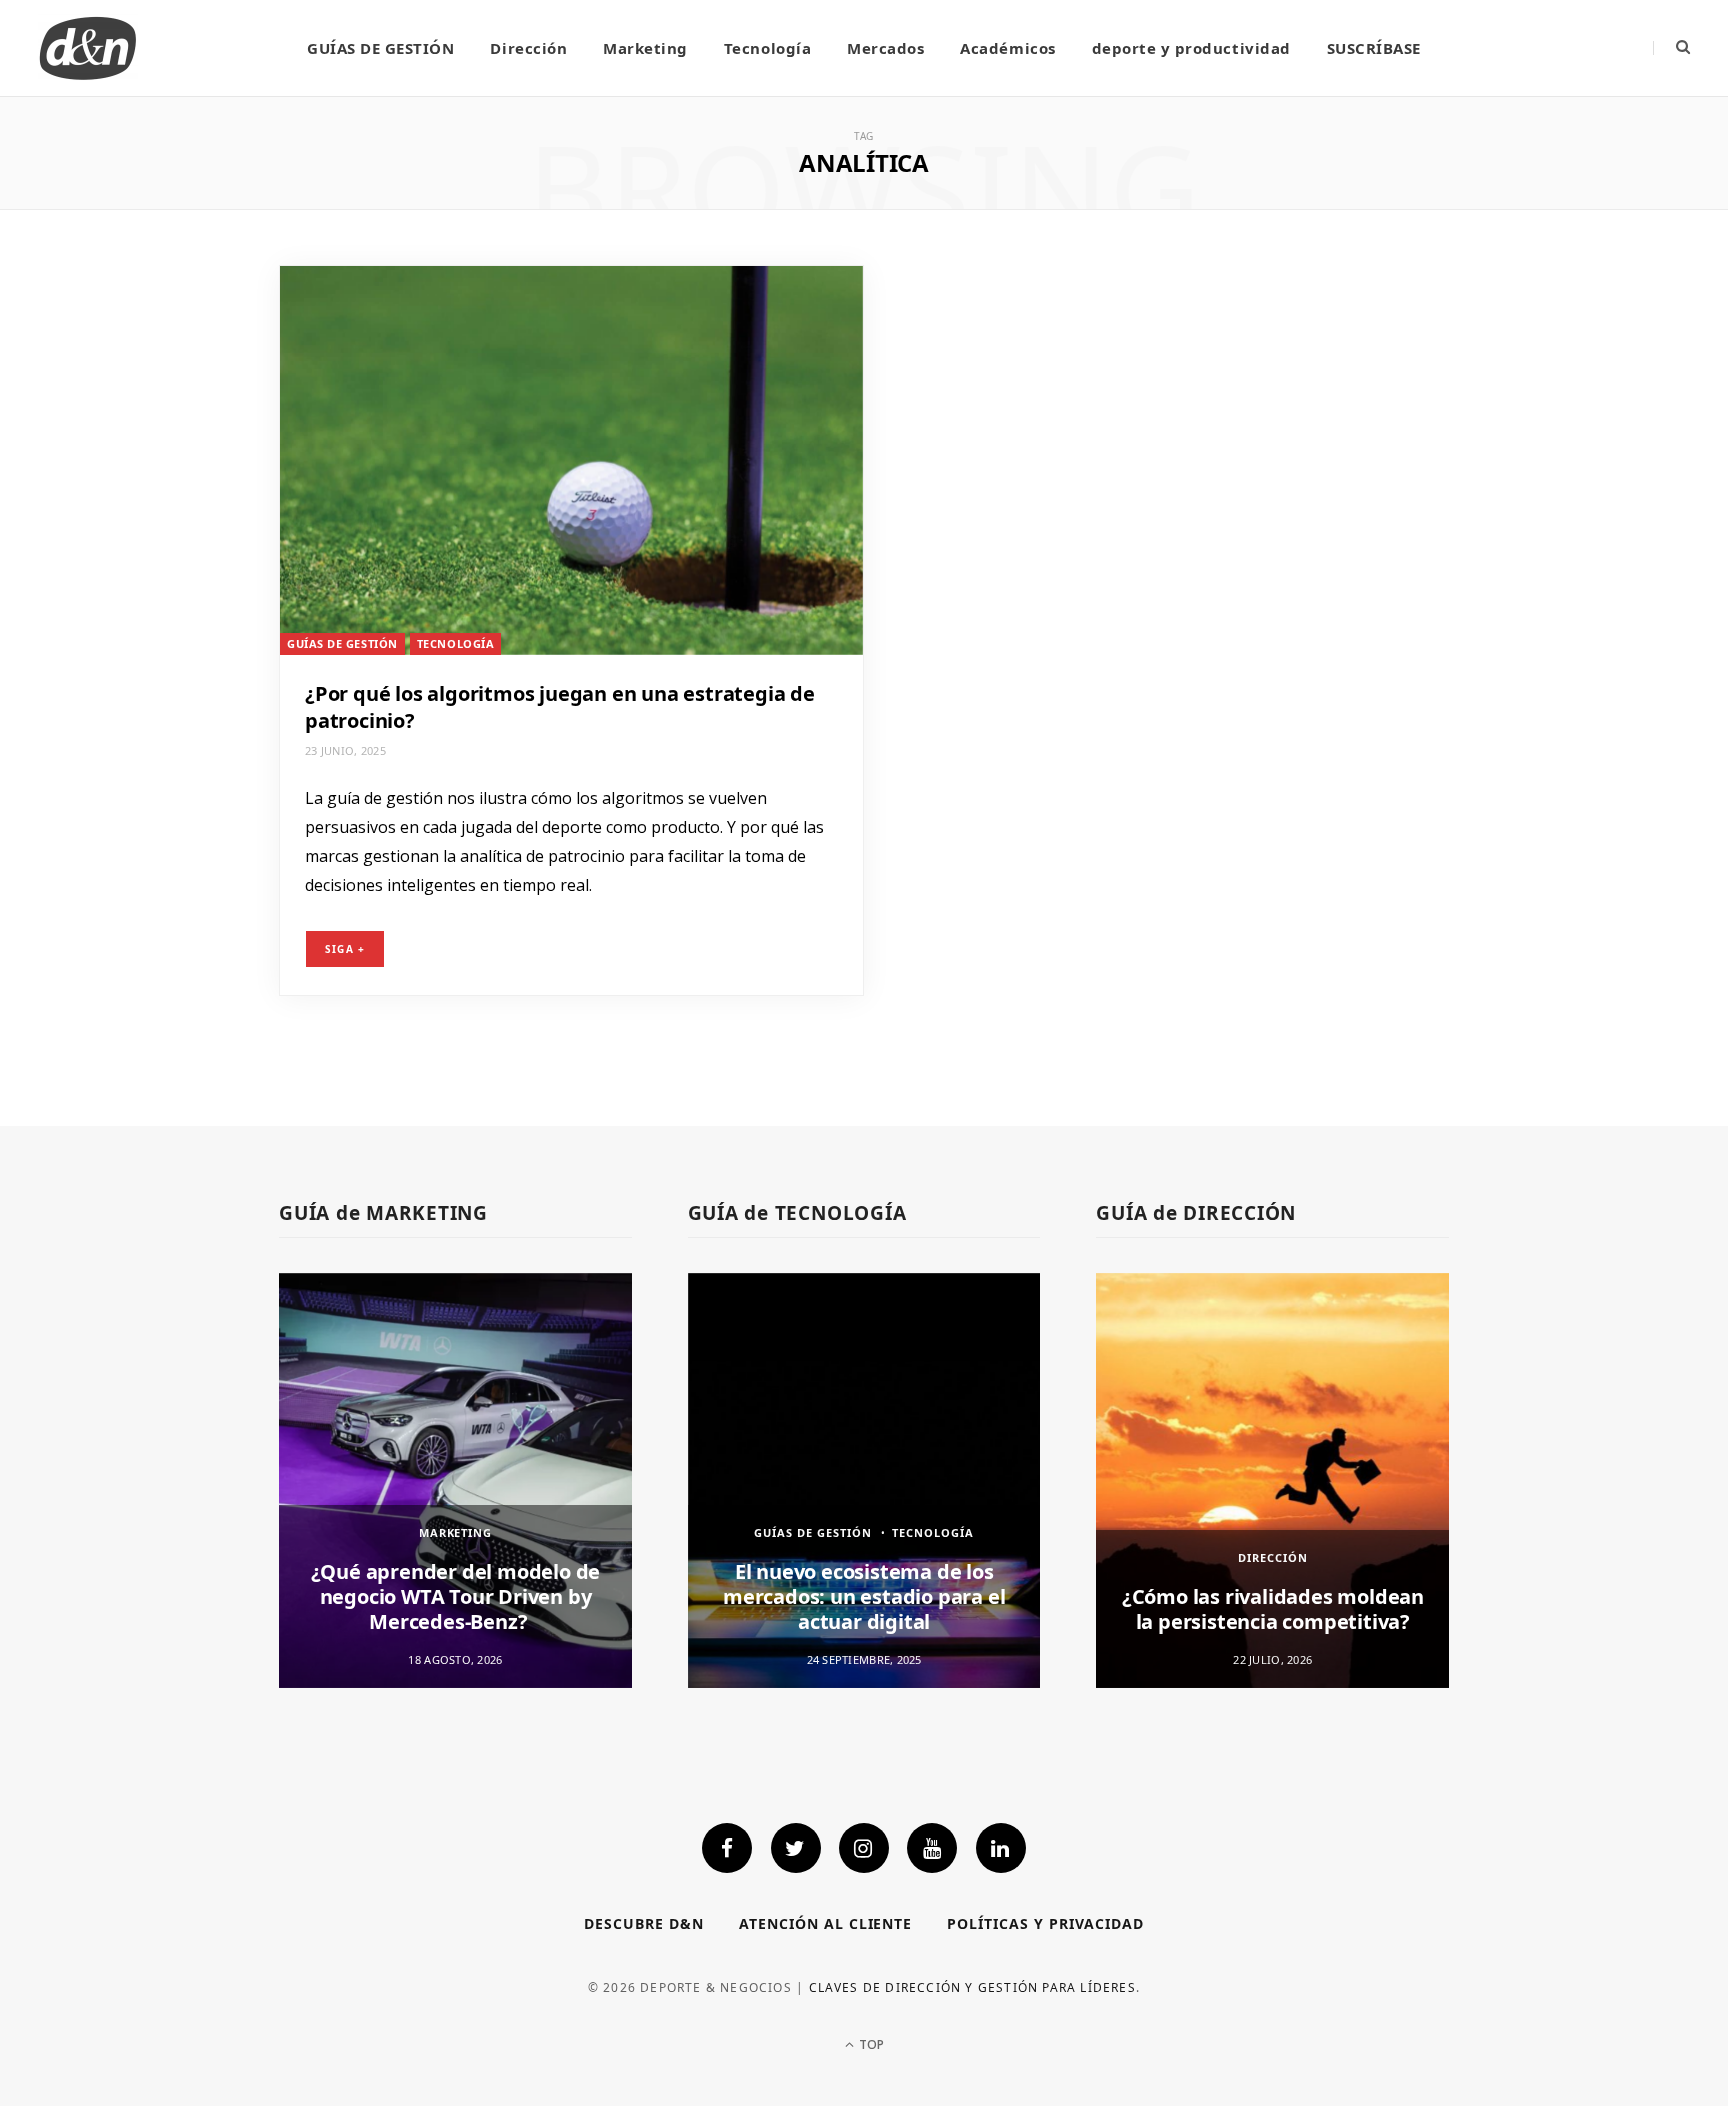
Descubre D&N (644, 1923)
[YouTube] (932, 1848)
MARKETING (456, 1532)
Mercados (885, 48)
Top (870, 2044)
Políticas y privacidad (1045, 1923)
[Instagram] (864, 1848)
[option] (455, 1480)
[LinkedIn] (1001, 1848)
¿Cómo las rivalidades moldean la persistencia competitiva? (1273, 1609)
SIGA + (345, 949)
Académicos (1007, 48)
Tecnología (767, 48)
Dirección (528, 48)
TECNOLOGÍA (456, 643)
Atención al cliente (826, 1923)
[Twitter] (796, 1848)
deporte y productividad (1191, 48)
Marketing (645, 48)
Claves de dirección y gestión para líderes (972, 1987)
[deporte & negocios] (88, 48)
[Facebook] (727, 1848)
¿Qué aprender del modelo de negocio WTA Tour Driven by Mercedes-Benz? (456, 1596)
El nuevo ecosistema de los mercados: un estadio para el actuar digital (864, 1596)
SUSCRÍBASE (1374, 48)
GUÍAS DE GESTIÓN (380, 48)
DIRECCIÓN (1273, 1557)
